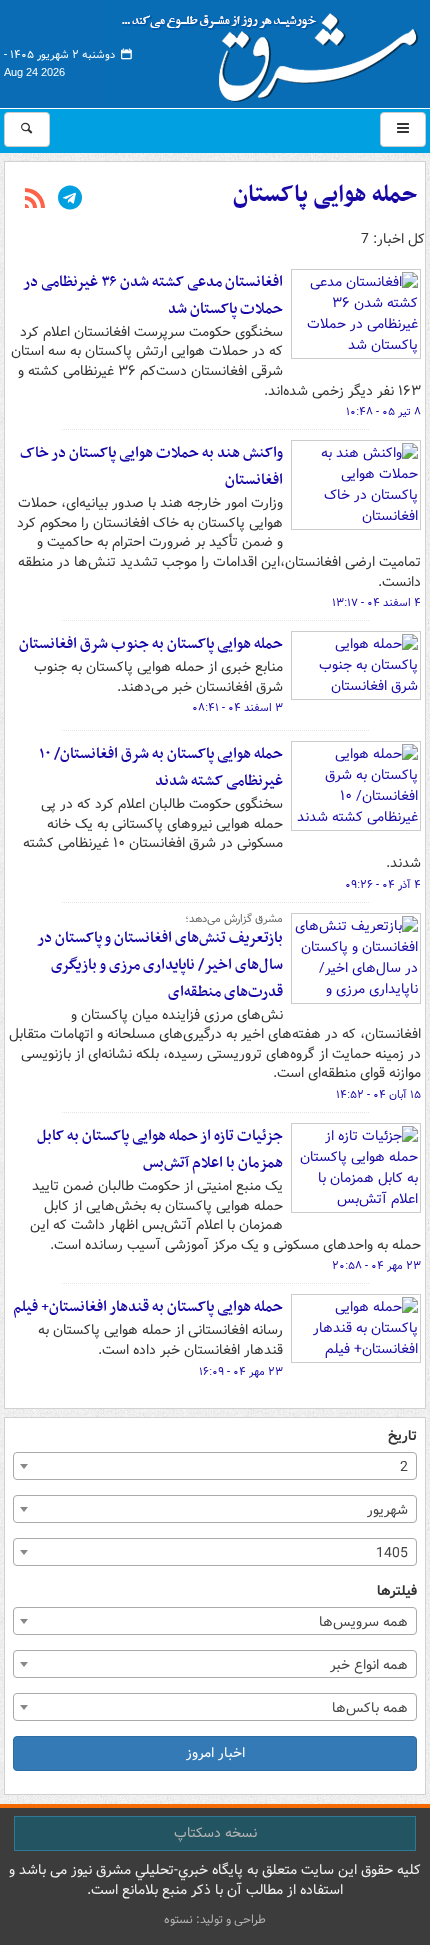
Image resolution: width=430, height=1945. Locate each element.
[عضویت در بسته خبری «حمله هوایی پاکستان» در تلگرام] (70, 200)
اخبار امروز (215, 1753)
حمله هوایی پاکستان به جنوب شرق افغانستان (151, 644)
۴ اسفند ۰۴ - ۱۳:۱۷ (376, 603)
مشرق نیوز (276, 50)
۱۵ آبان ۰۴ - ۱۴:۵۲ (378, 1095)
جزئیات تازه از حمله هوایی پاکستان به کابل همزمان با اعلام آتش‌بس (160, 1149)
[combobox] (215, 1466)
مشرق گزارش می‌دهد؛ (234, 919)
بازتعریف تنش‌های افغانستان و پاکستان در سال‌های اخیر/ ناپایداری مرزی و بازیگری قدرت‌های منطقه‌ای (160, 965)
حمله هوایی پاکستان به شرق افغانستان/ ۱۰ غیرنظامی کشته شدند (161, 767)
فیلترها (397, 1591)
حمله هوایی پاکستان (325, 195)
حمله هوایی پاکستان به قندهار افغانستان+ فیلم (148, 1307)
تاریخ (402, 1436)
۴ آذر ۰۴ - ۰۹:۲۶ (383, 885)
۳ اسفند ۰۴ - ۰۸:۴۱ (237, 708)
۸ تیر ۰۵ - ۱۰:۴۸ (383, 412)
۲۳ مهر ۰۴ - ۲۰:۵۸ (376, 1266)
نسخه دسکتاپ (215, 1833)
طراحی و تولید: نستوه (215, 1919)
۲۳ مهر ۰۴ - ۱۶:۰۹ (241, 1372)
